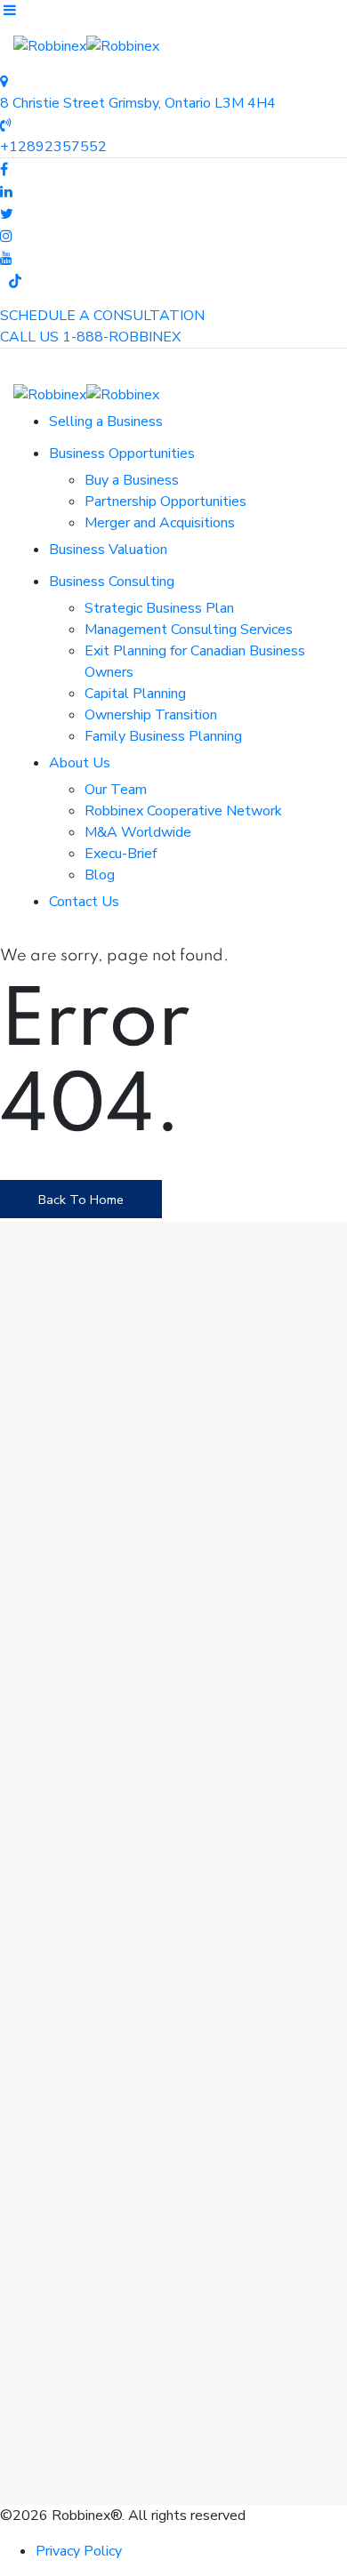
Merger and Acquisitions (160, 523)
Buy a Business (132, 480)
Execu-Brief (121, 854)
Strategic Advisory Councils (139, 1975)
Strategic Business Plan (159, 608)
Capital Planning (135, 694)
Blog (100, 875)
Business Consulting (112, 582)
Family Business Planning (163, 736)
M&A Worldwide (138, 832)
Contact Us (84, 902)
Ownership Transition (151, 715)
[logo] (132, 1692)
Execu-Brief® (96, 1932)
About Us (80, 763)
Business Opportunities (122, 453)
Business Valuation (108, 550)
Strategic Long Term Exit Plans (152, 1996)
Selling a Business (106, 421)
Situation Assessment (123, 1954)
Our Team (116, 790)
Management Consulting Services (189, 630)
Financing (81, 2018)
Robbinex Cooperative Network (183, 811)
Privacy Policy (79, 2551)
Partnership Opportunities (165, 502)
